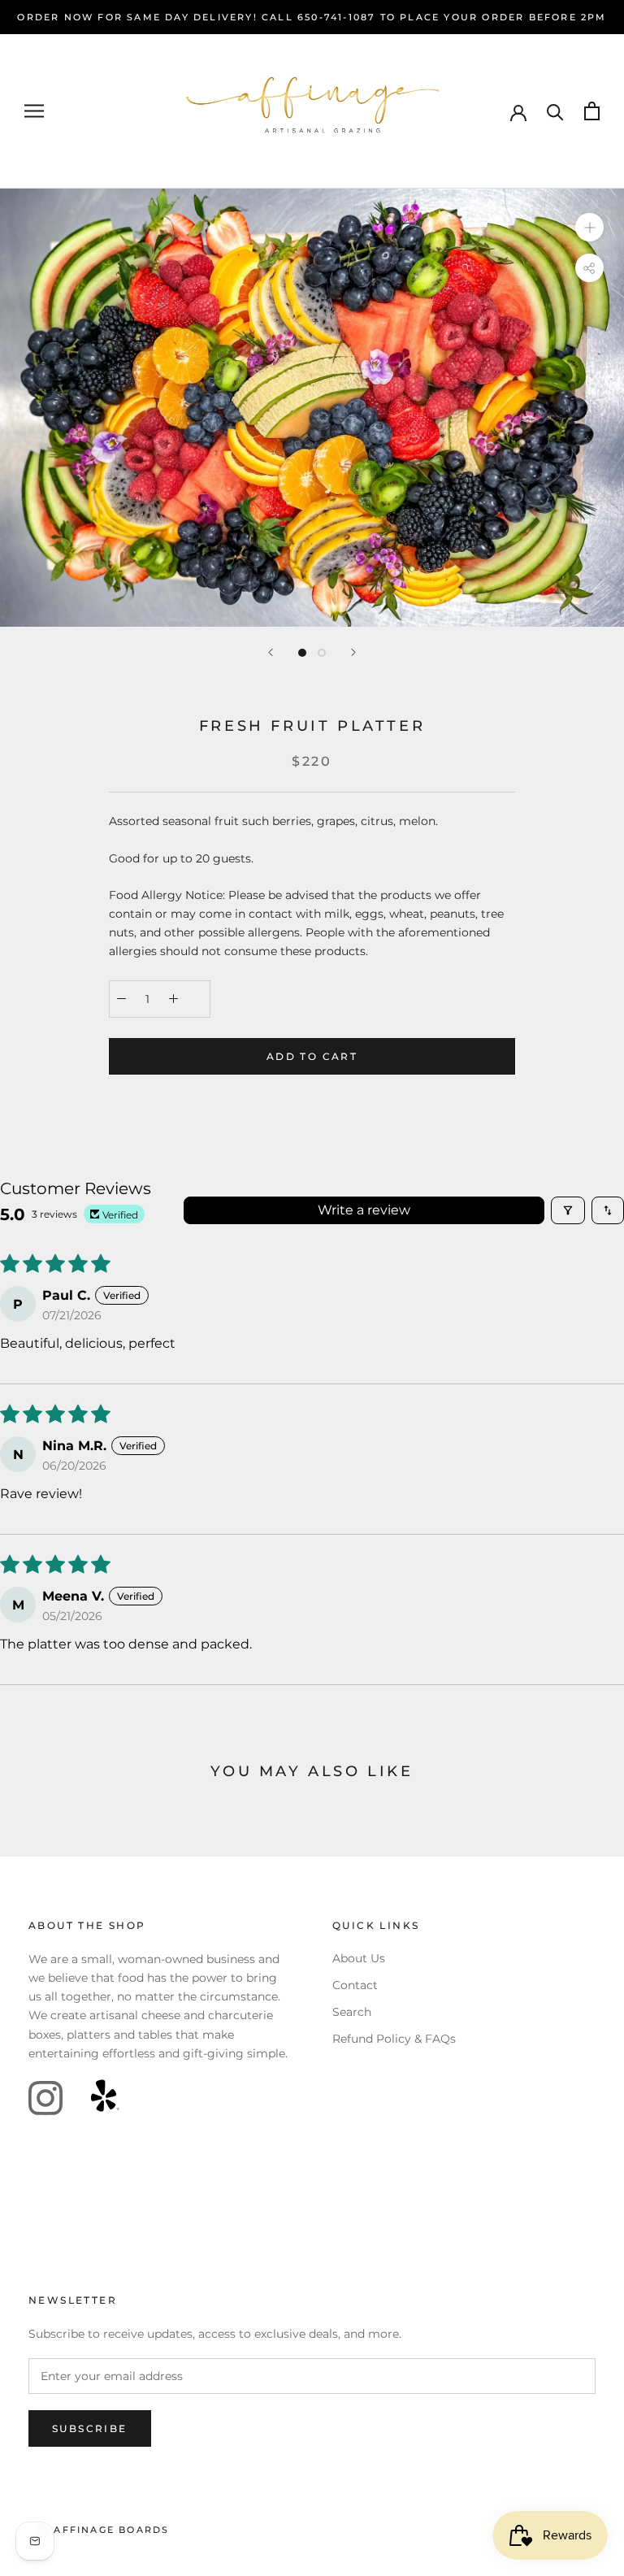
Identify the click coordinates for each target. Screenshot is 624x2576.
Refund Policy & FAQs (394, 2039)
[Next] (353, 652)
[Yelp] (105, 2098)
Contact (355, 1985)
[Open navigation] (34, 111)
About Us (359, 1958)
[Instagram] (45, 2098)
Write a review (364, 1210)
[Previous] (271, 652)
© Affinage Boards (105, 2530)
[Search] (555, 111)
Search (352, 2012)
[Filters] (568, 1210)
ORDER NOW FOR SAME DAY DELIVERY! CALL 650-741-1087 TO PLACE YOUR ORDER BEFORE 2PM (312, 17)
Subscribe (90, 2428)
